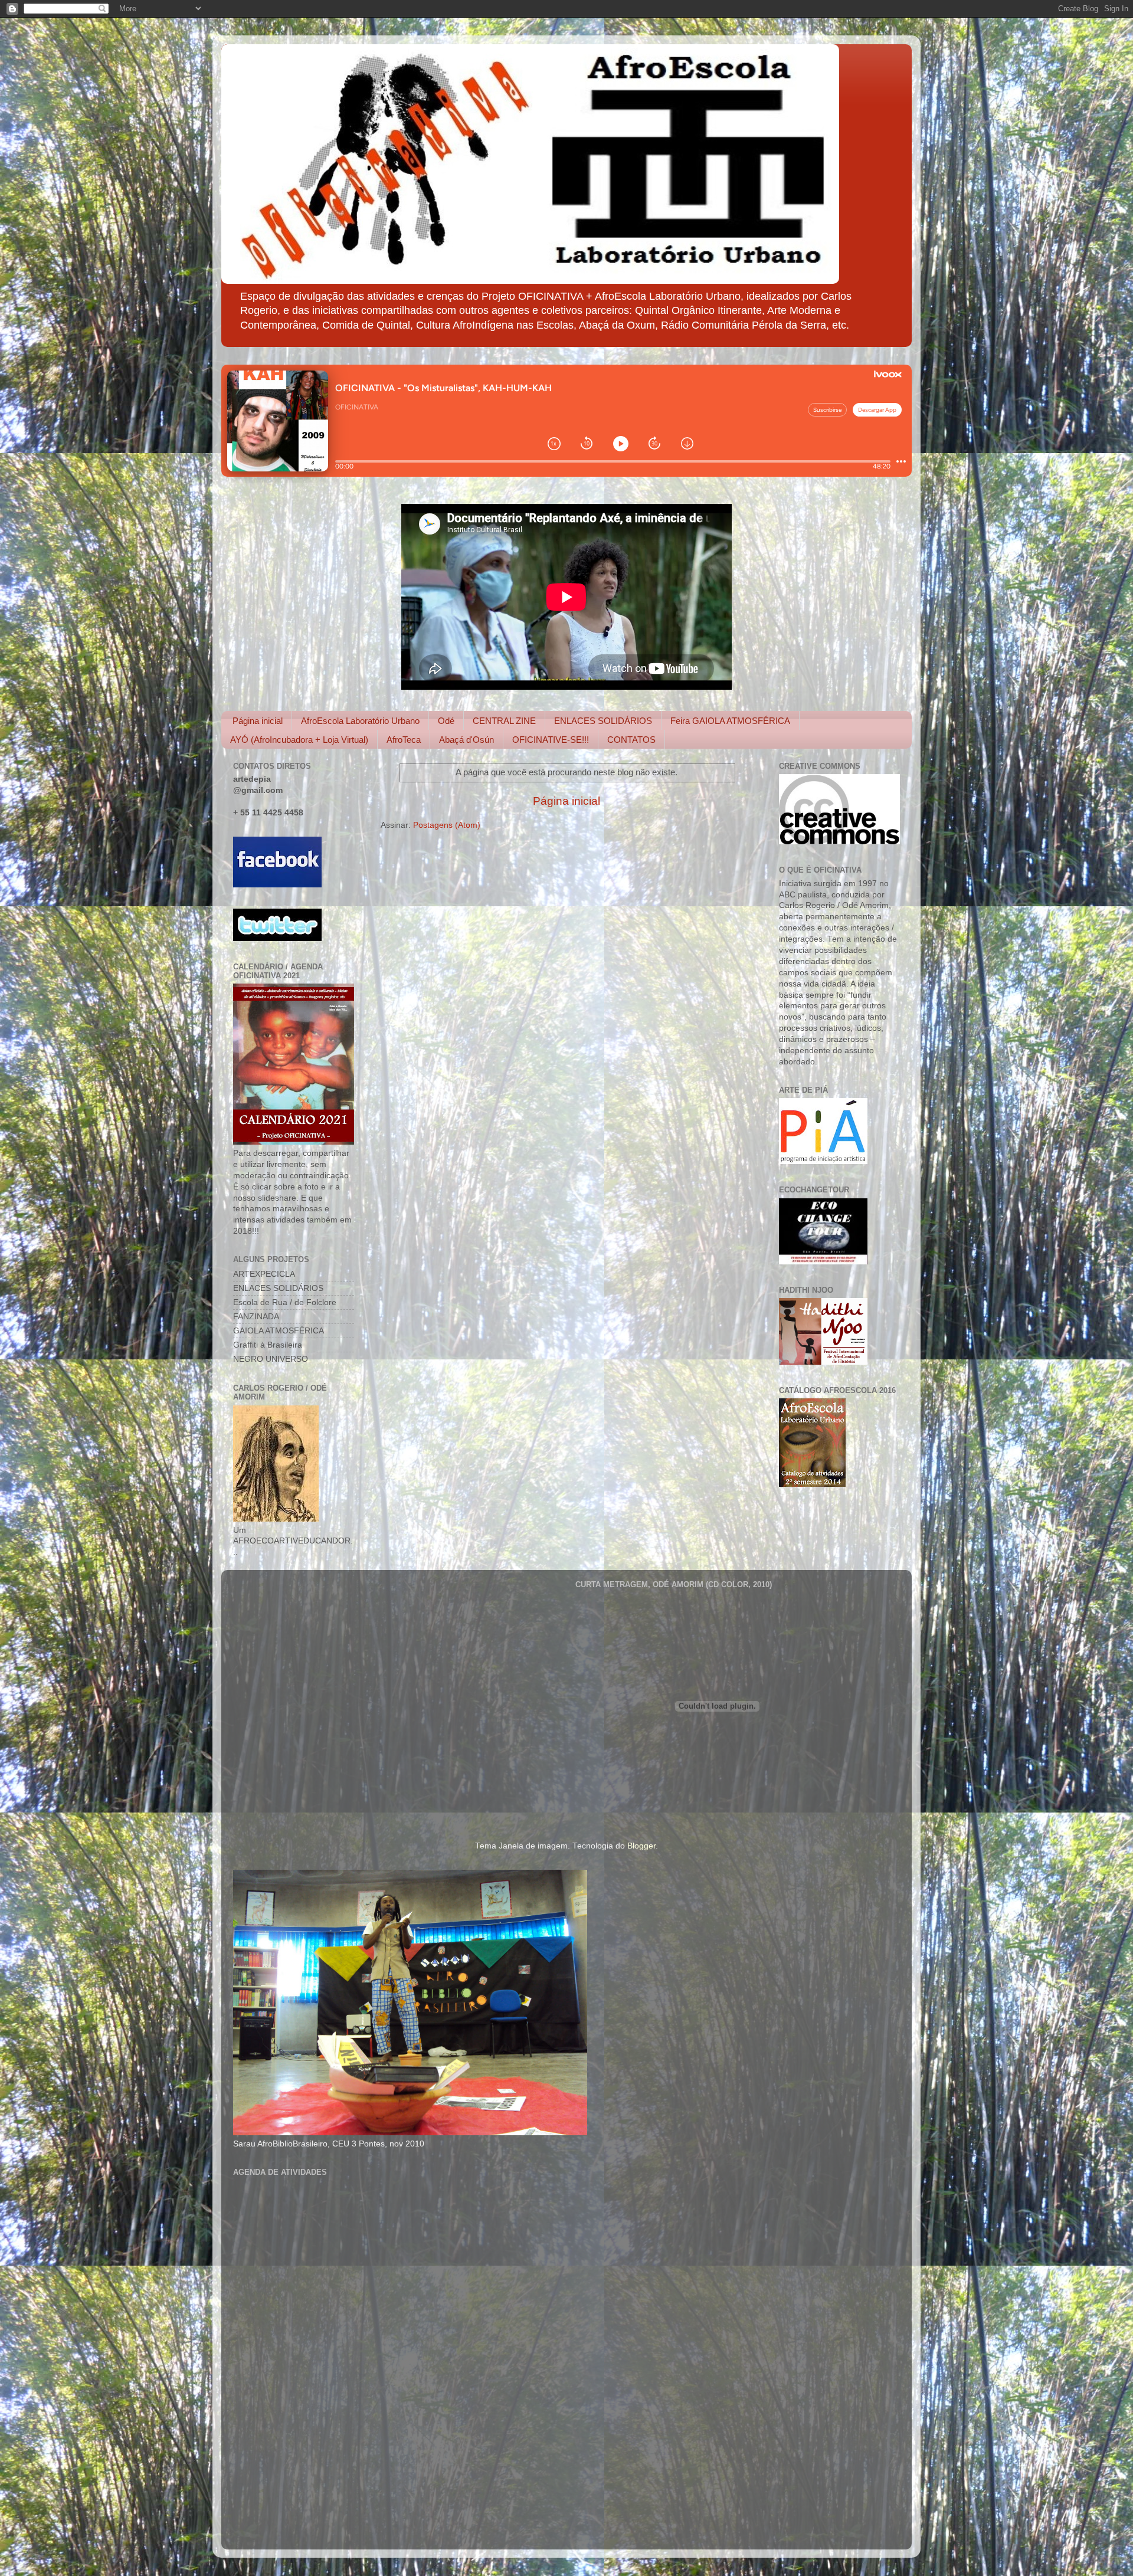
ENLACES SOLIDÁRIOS (603, 721)
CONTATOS (631, 740)
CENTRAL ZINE (504, 721)
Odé (446, 721)
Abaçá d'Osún (466, 740)
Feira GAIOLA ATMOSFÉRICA (730, 721)
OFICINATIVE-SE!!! (551, 740)
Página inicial (258, 721)
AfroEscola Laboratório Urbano (360, 721)
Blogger (641, 1846)
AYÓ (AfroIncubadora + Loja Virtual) (299, 740)
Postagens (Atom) (447, 825)
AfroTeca (404, 740)
